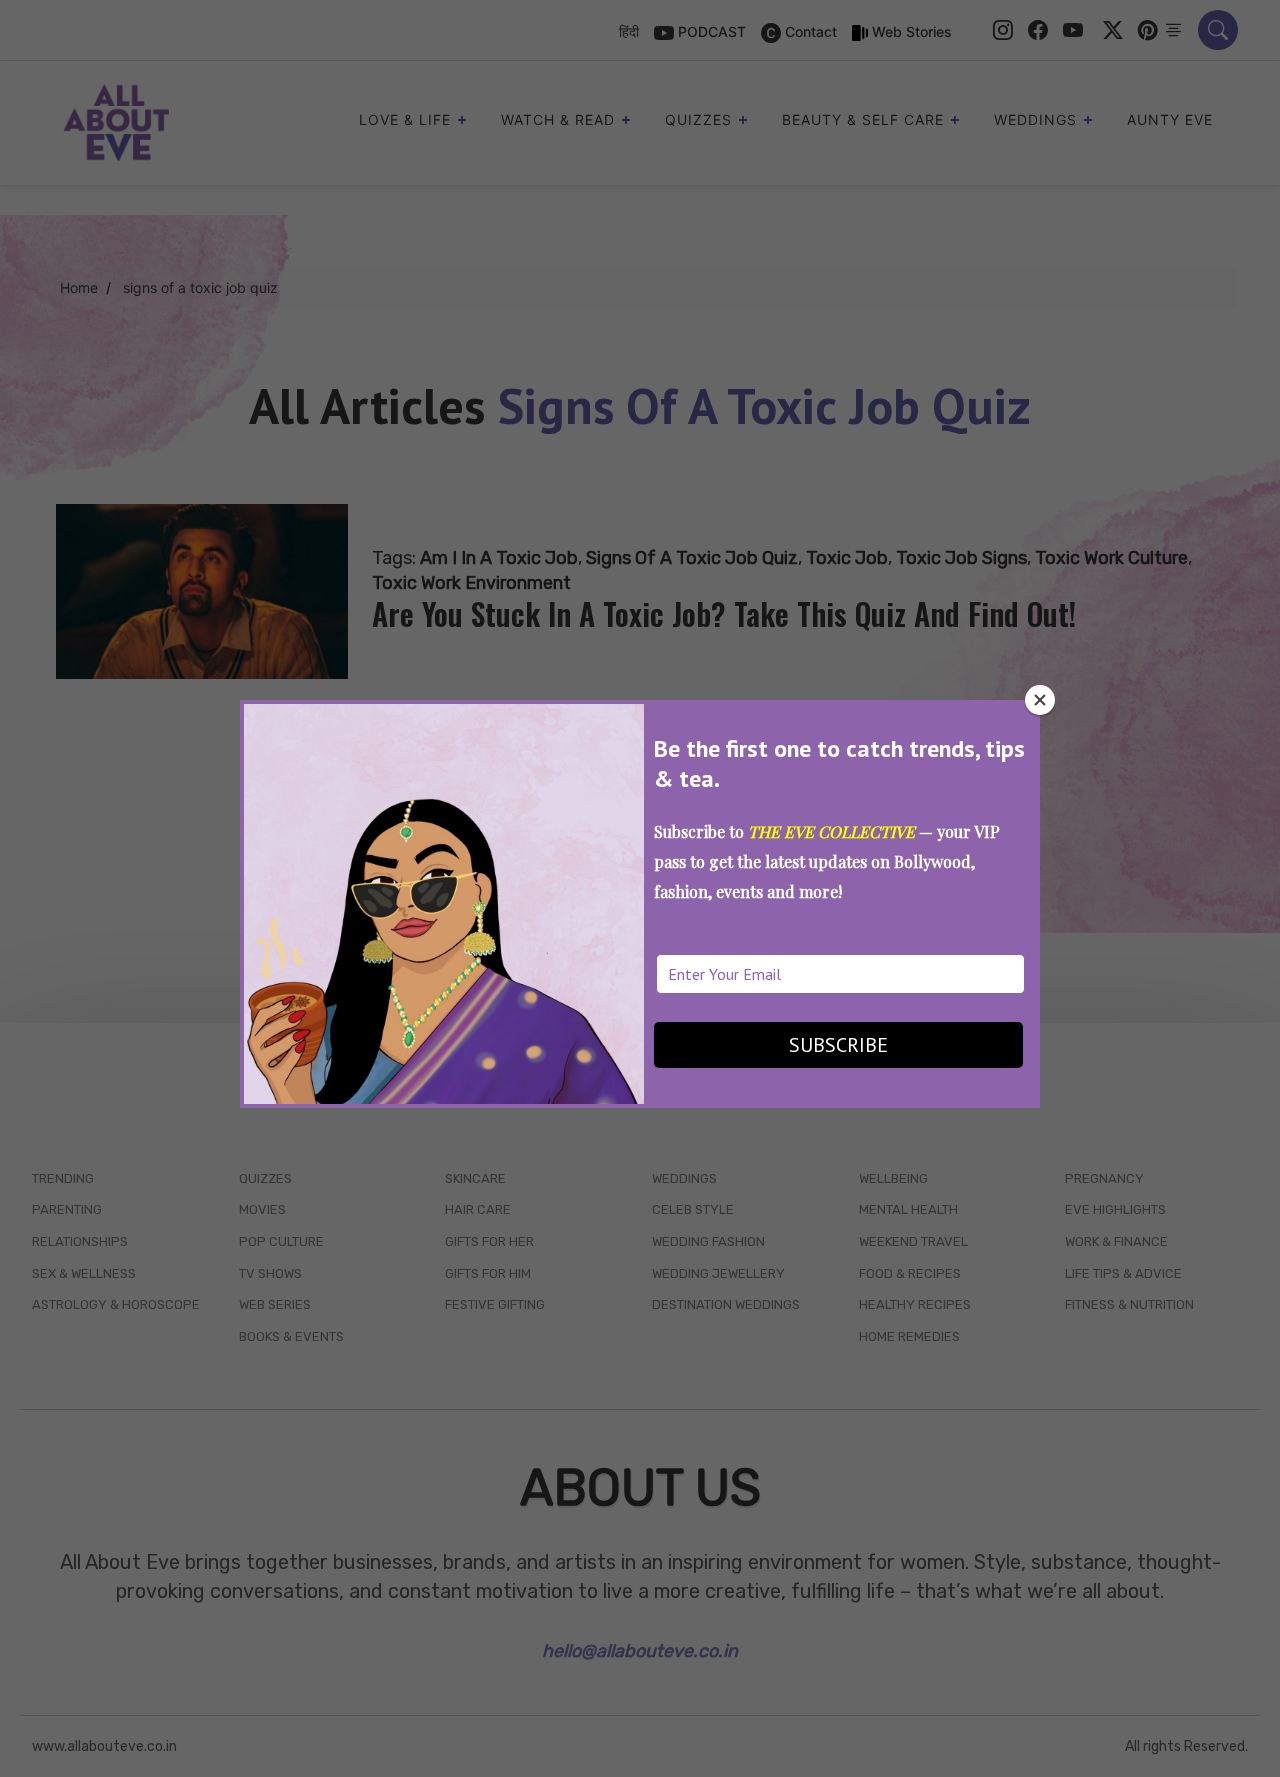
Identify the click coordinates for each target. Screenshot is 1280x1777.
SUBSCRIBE (838, 1045)
